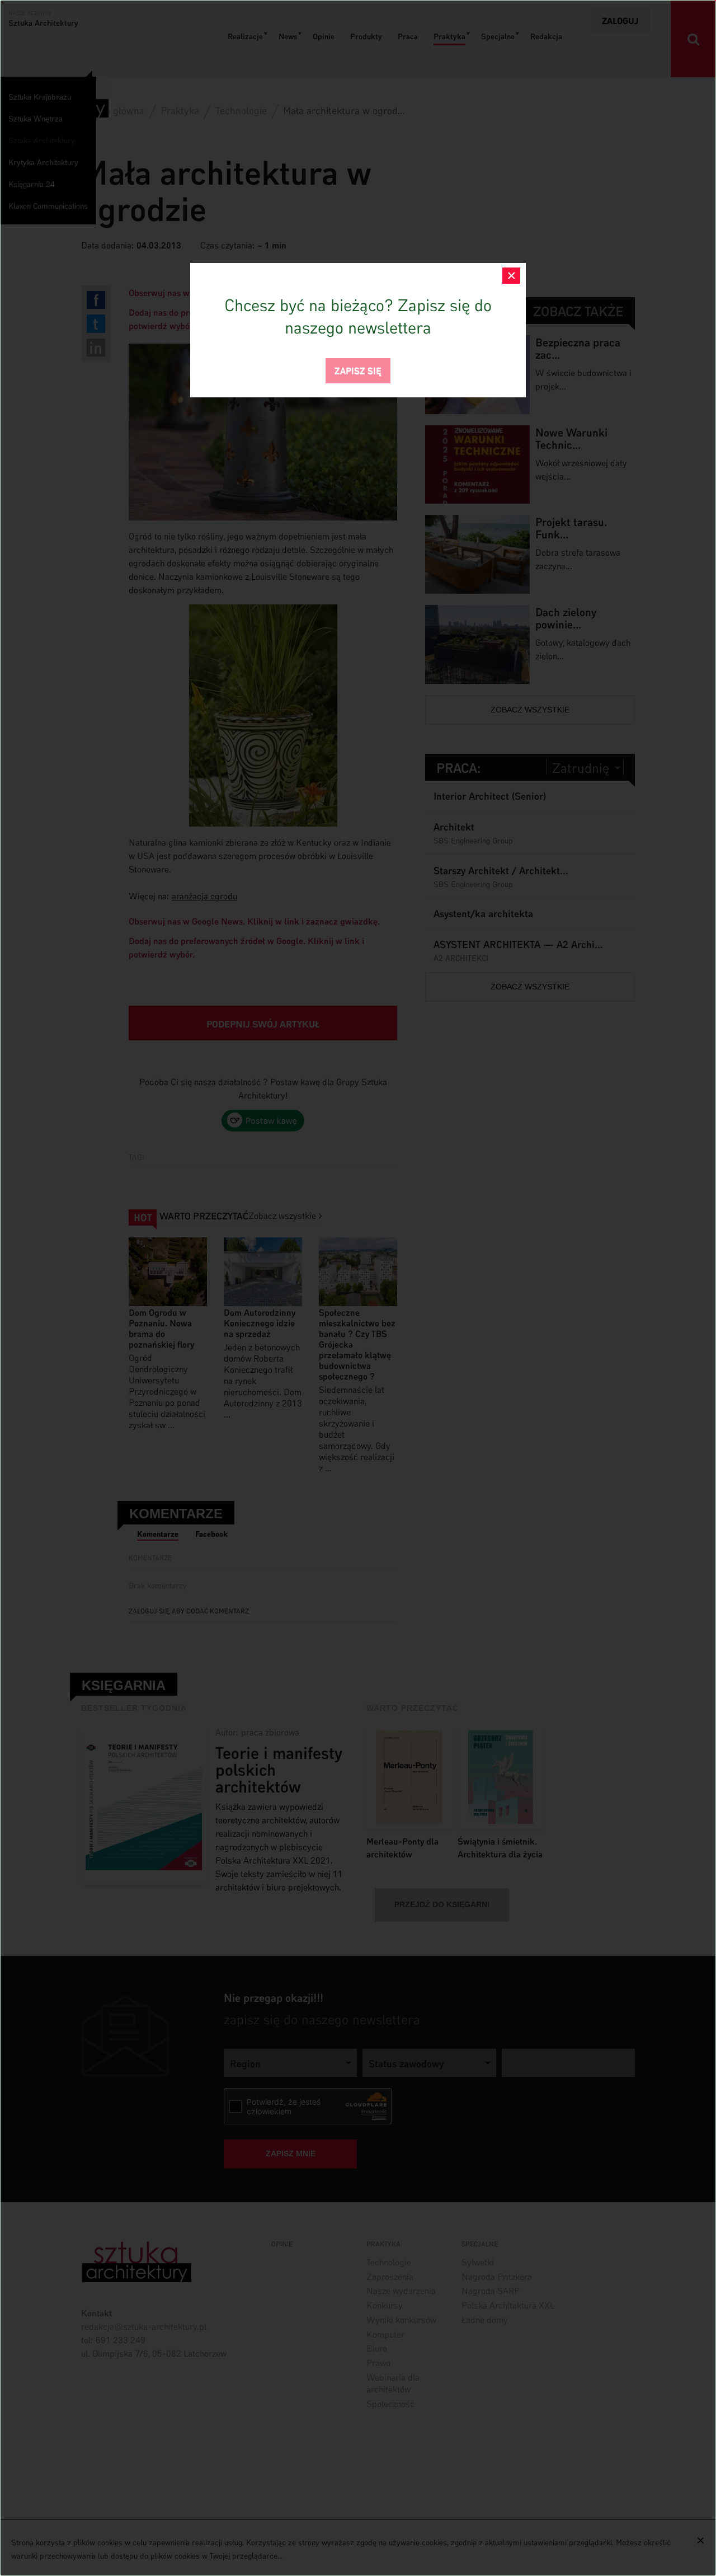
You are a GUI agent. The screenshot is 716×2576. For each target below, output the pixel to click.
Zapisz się (358, 370)
